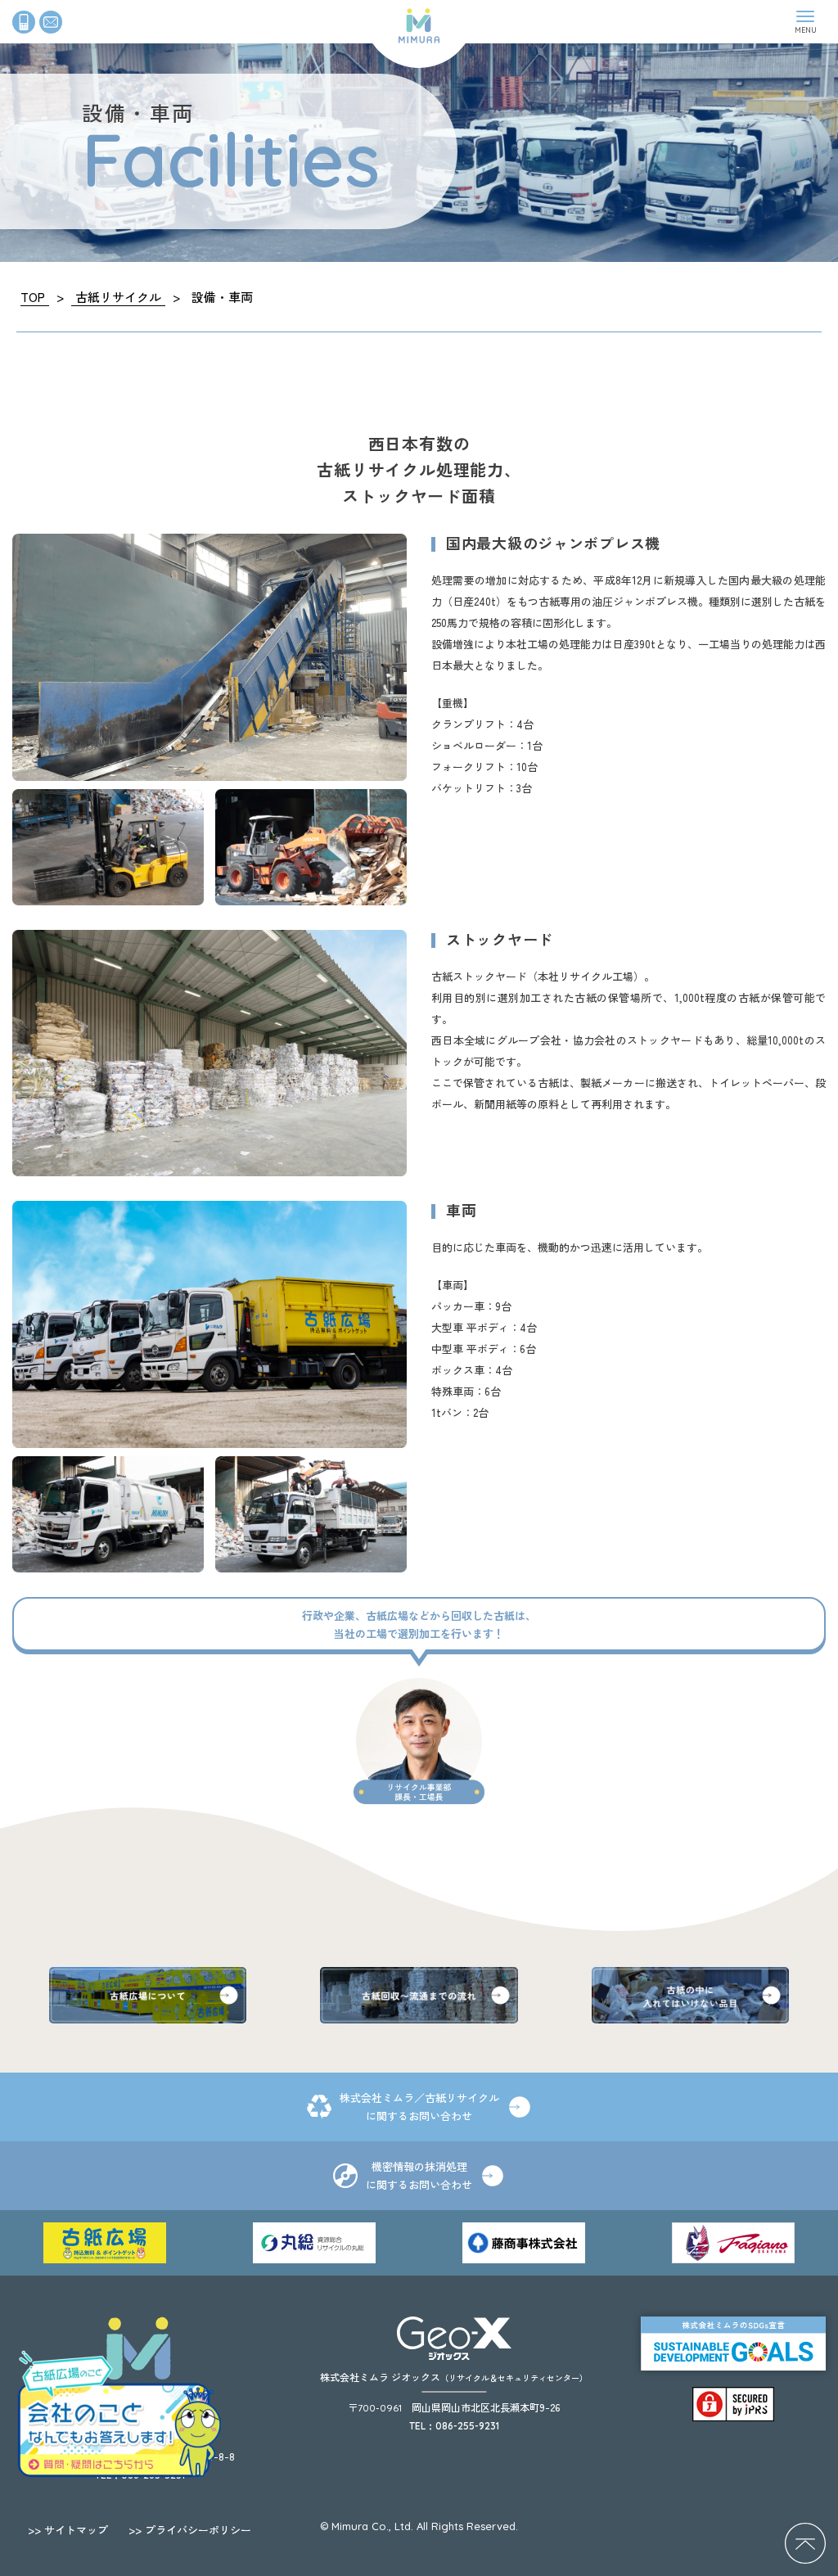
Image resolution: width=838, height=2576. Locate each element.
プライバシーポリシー (190, 2530)
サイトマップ (68, 2530)
